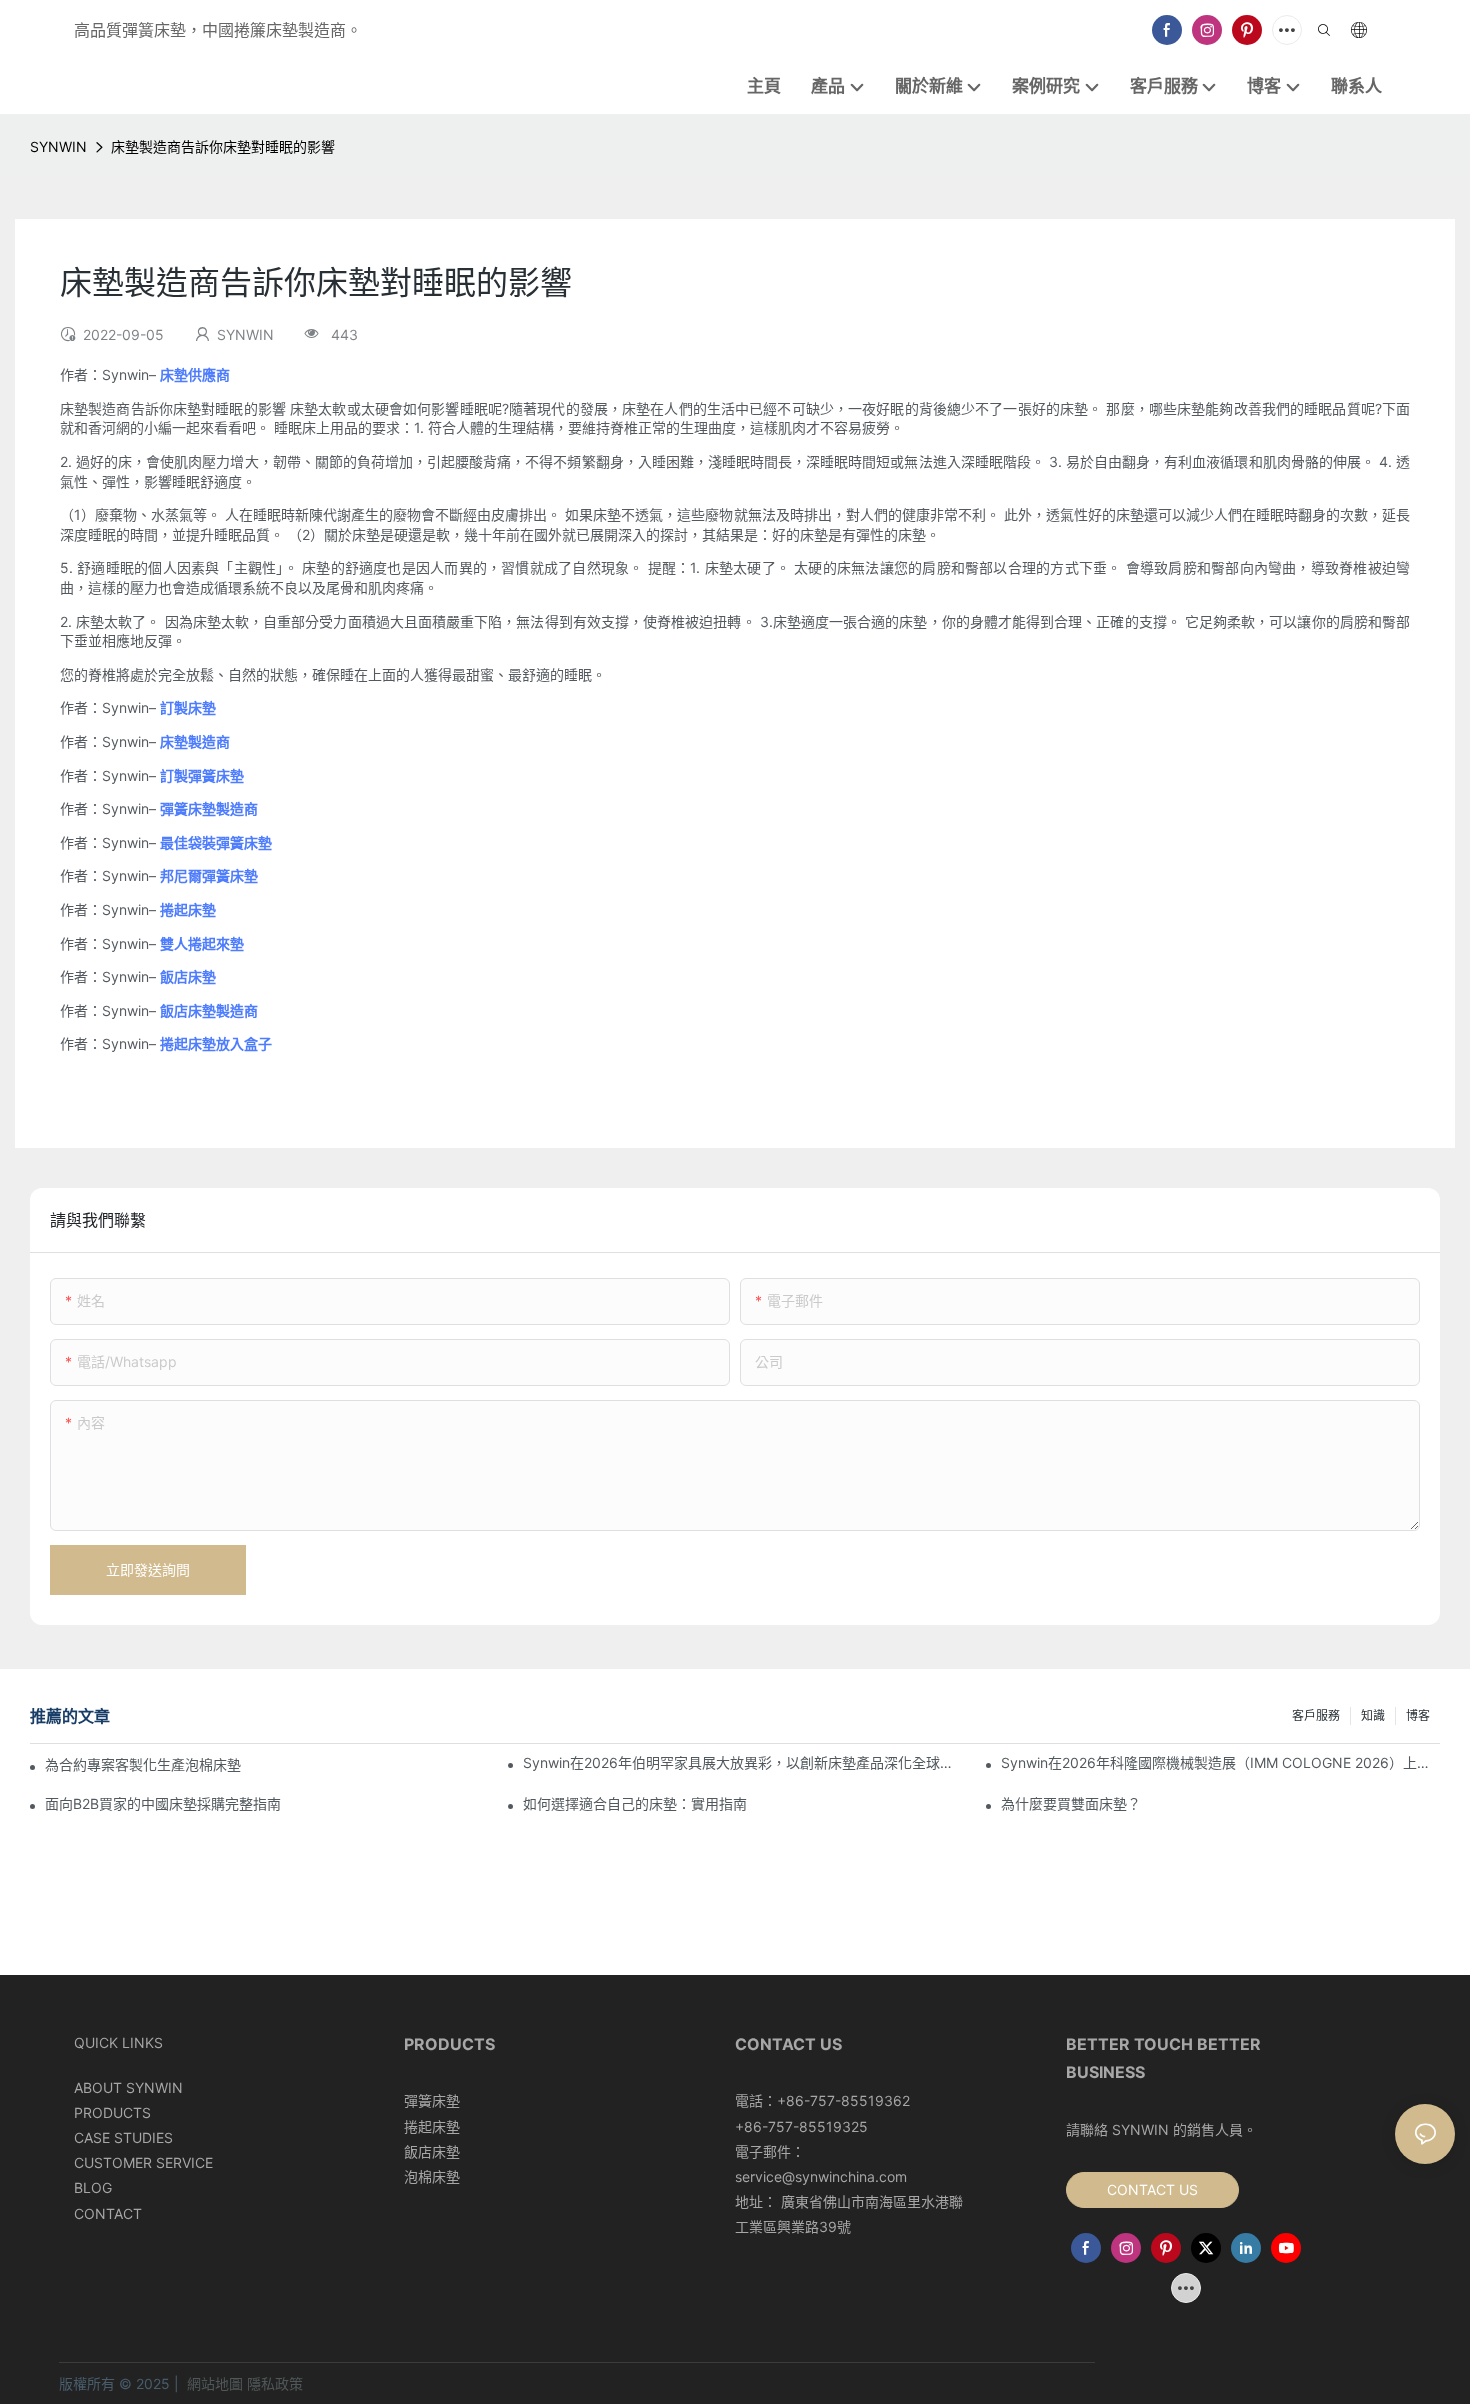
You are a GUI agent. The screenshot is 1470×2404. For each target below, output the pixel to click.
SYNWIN (58, 146)
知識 (1373, 1715)
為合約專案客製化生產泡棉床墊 (143, 1764)
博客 (1418, 1715)
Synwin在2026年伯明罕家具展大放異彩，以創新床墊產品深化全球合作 (742, 1762)
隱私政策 (275, 2383)
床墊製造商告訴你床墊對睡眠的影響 (223, 146)
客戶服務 (1316, 1715)
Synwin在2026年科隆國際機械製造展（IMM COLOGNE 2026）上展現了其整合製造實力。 (1220, 1762)
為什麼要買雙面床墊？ (1071, 1803)
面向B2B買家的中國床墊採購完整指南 (163, 1803)
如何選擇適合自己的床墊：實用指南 (635, 1803)
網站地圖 (215, 2383)
